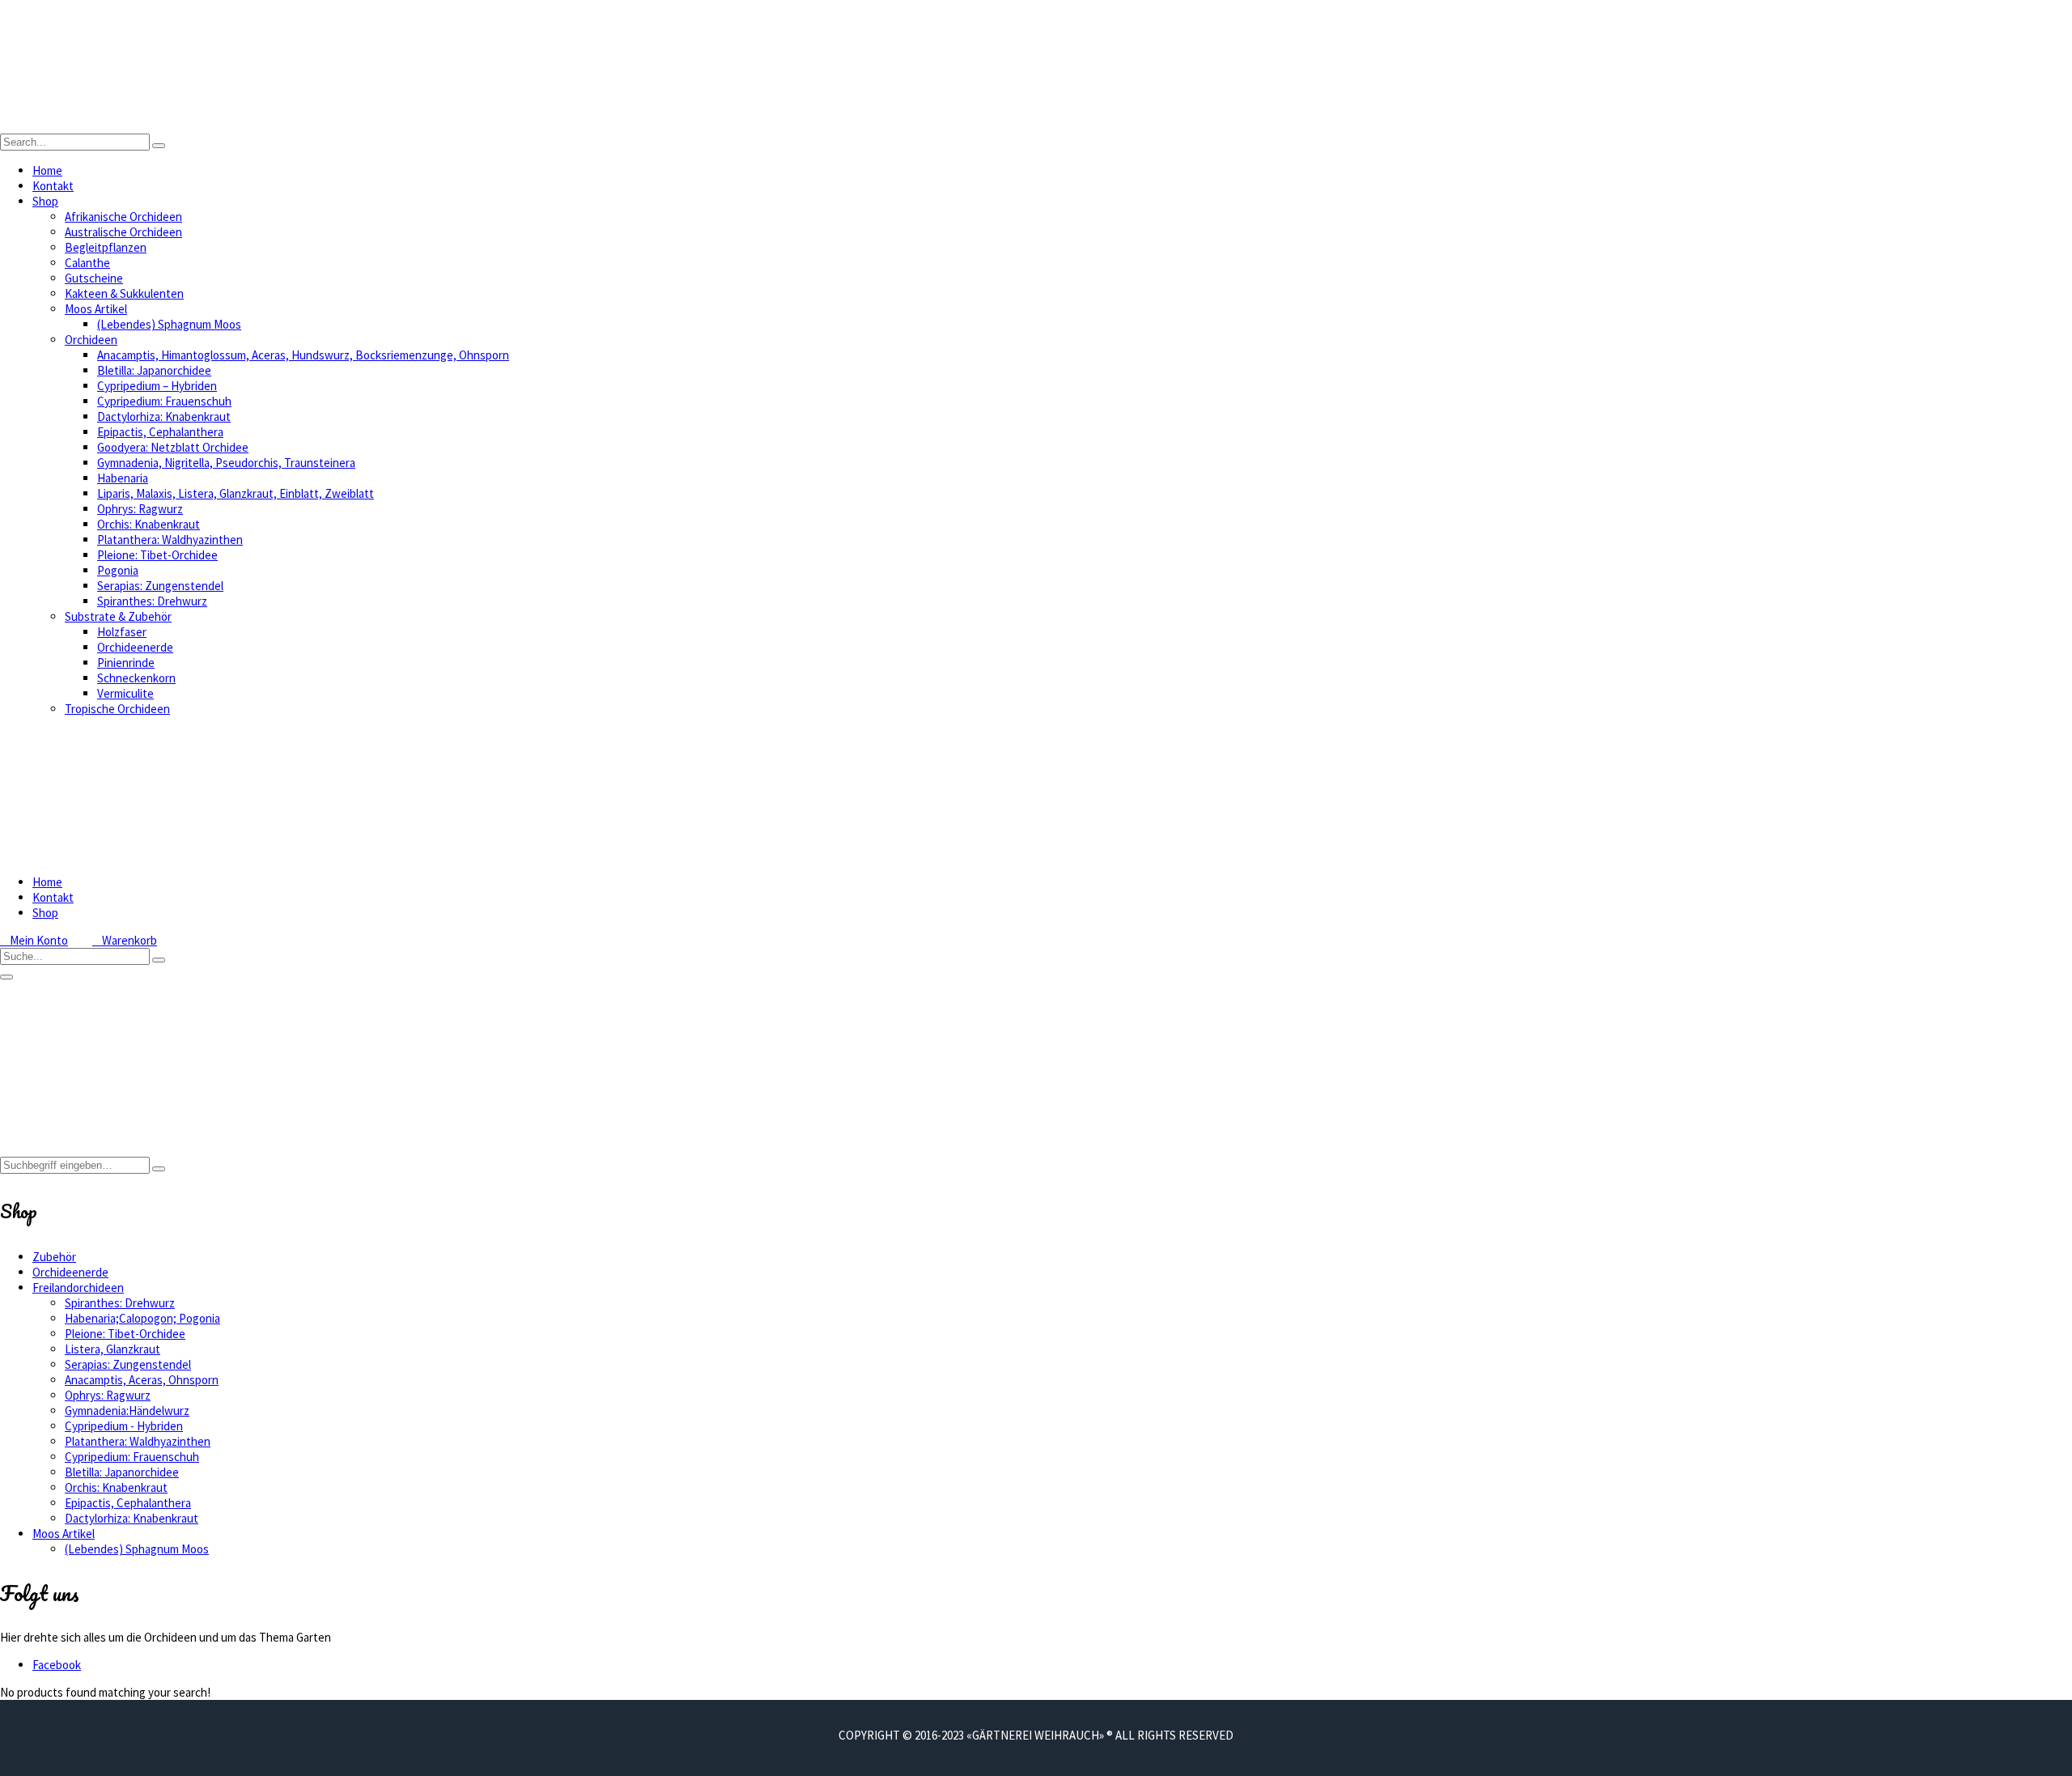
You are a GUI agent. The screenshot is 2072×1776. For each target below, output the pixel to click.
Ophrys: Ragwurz (140, 509)
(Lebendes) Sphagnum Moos (169, 324)
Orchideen (91, 340)
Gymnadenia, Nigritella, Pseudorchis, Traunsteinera (226, 463)
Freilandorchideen (78, 1287)
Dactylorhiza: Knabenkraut (164, 416)
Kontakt (53, 186)
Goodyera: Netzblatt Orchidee (173, 447)
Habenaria (123, 478)
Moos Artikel (96, 309)
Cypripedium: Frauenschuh (164, 401)
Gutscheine (94, 278)
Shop (45, 201)
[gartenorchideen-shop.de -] (162, 126)
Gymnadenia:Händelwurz (127, 1411)
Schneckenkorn (136, 678)
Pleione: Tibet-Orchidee (157, 555)
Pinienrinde (126, 663)
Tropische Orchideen (117, 709)
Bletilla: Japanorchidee (154, 370)
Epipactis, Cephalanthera (160, 432)
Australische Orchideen (123, 232)
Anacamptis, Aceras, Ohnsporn (142, 1380)
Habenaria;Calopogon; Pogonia (142, 1318)
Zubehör (54, 1257)
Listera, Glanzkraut (113, 1349)
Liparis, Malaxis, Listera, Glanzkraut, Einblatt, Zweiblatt (236, 493)
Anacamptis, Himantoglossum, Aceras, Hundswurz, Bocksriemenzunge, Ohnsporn (303, 355)
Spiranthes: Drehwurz (152, 601)
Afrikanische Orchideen (123, 217)
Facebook (57, 1665)
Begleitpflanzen (106, 247)
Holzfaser (122, 632)
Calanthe (87, 263)
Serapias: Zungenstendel (160, 586)
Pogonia (118, 570)
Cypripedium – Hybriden (157, 386)
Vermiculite (125, 693)
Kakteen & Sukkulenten (124, 293)
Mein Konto (34, 940)
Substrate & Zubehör (118, 616)
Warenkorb (125, 940)
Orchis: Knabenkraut (149, 524)
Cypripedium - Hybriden (124, 1426)
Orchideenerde (135, 647)
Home (47, 170)
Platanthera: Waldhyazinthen (170, 540)
